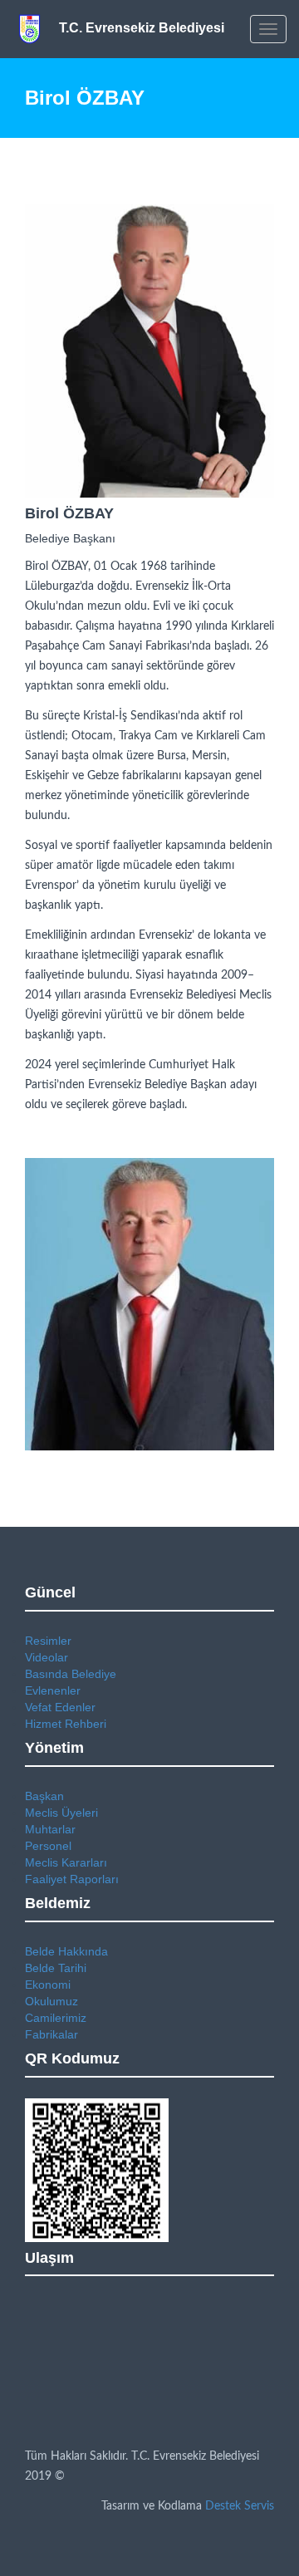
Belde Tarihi (56, 1968)
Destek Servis (240, 2506)
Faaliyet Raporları (72, 1879)
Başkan (44, 1796)
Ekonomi (48, 1985)
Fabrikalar (51, 2034)
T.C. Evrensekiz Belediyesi (142, 28)
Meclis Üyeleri (61, 1813)
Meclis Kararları (66, 1862)
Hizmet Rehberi (66, 1724)
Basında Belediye (71, 1674)
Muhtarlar (50, 1829)
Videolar (47, 1657)
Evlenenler (53, 1690)
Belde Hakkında (66, 1951)
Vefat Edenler (60, 1707)
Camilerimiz (56, 2018)
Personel (48, 1846)
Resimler (48, 1641)
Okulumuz (51, 2001)
